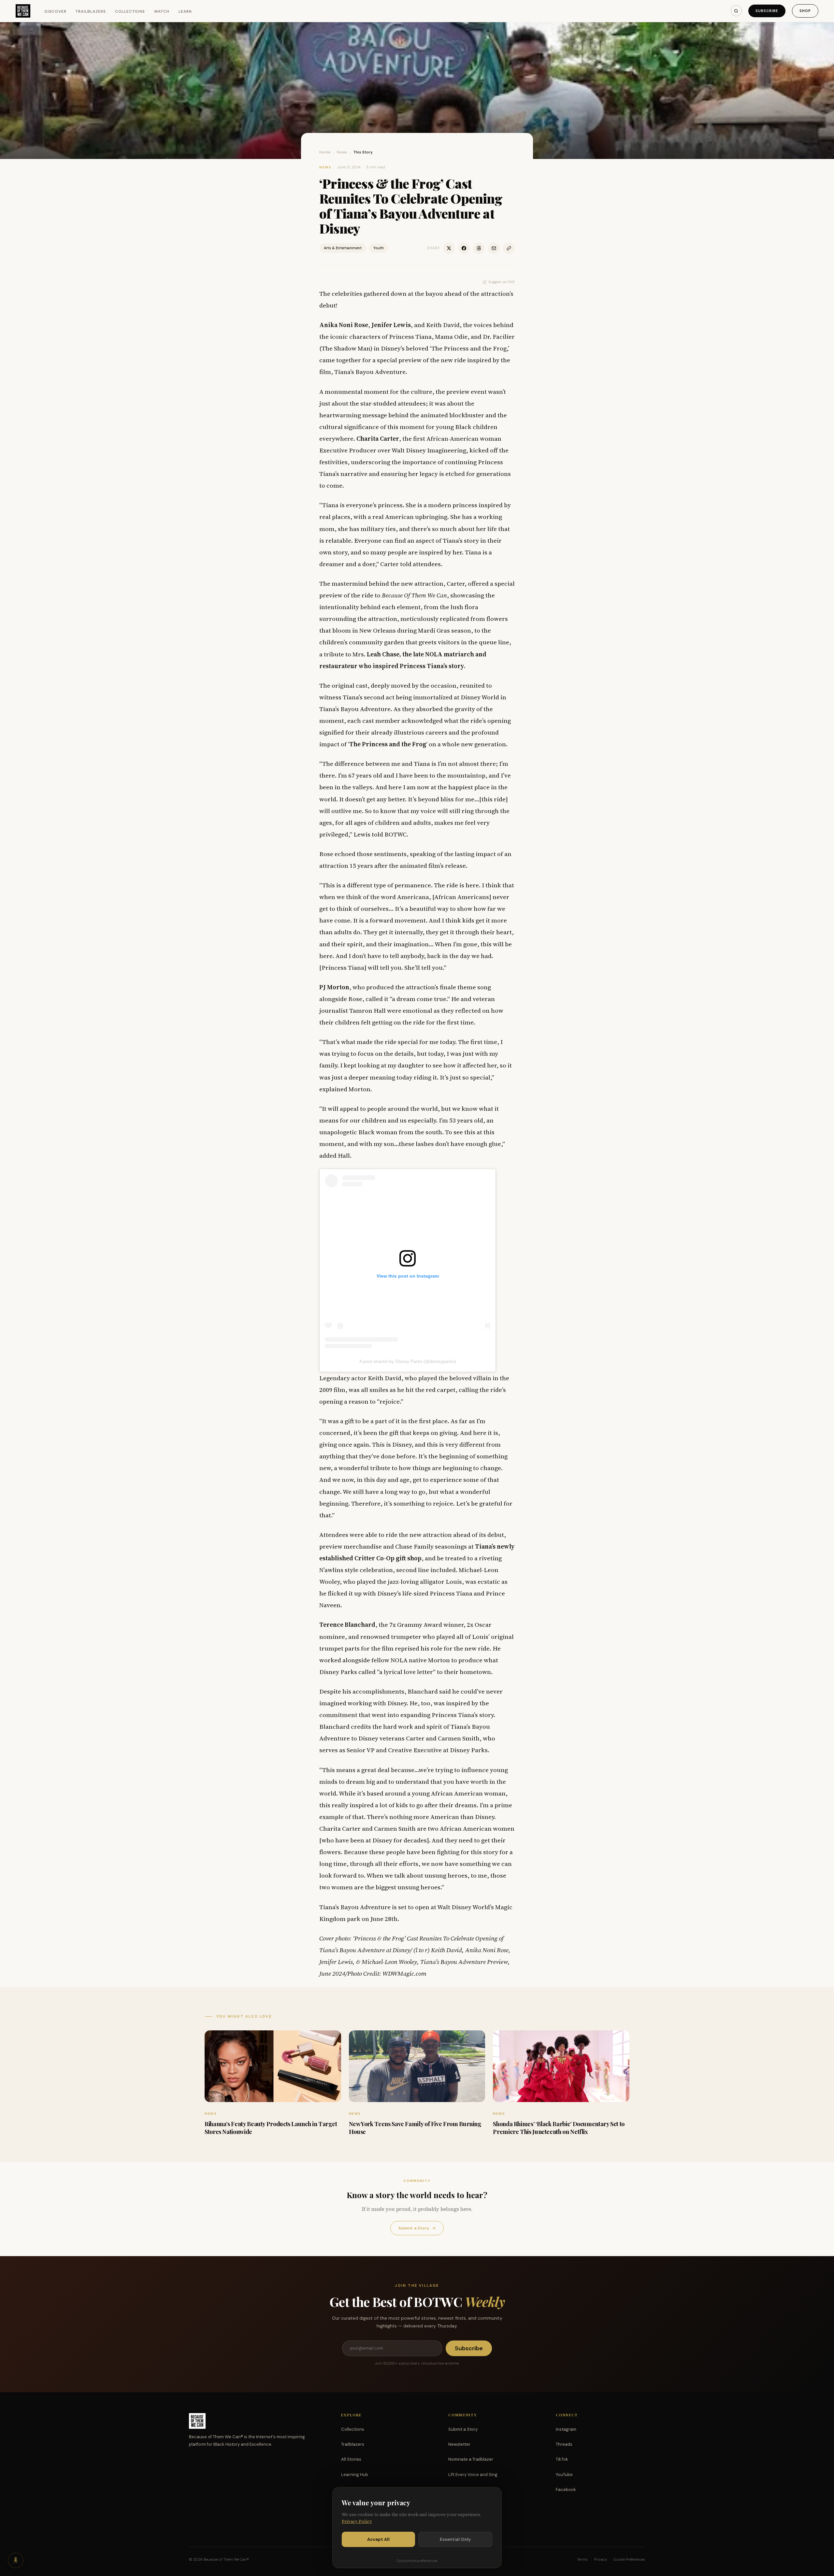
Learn (185, 11)
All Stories (351, 2459)
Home (325, 152)
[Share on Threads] (479, 248)
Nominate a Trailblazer (471, 2459)
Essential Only (455, 2539)
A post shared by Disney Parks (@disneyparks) (408, 1361)
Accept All (378, 2539)
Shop (805, 11)
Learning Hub (355, 2475)
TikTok (562, 2459)
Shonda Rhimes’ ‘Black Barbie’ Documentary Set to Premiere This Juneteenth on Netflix (559, 2128)
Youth (379, 248)
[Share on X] (449, 248)
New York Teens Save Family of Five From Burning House (415, 2128)
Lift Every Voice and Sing (473, 2475)
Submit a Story (417, 2228)
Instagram (566, 2429)
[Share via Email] (494, 248)
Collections (130, 11)
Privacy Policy (357, 2521)
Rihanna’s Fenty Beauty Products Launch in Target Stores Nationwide (271, 2128)
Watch (162, 11)
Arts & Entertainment (343, 248)
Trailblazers (91, 11)
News (342, 152)
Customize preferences (417, 2561)
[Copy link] (509, 248)
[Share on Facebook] (464, 248)
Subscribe (767, 11)
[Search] (736, 11)
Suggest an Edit (502, 282)
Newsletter (459, 2444)
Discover (56, 11)
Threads (564, 2444)
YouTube (564, 2475)
